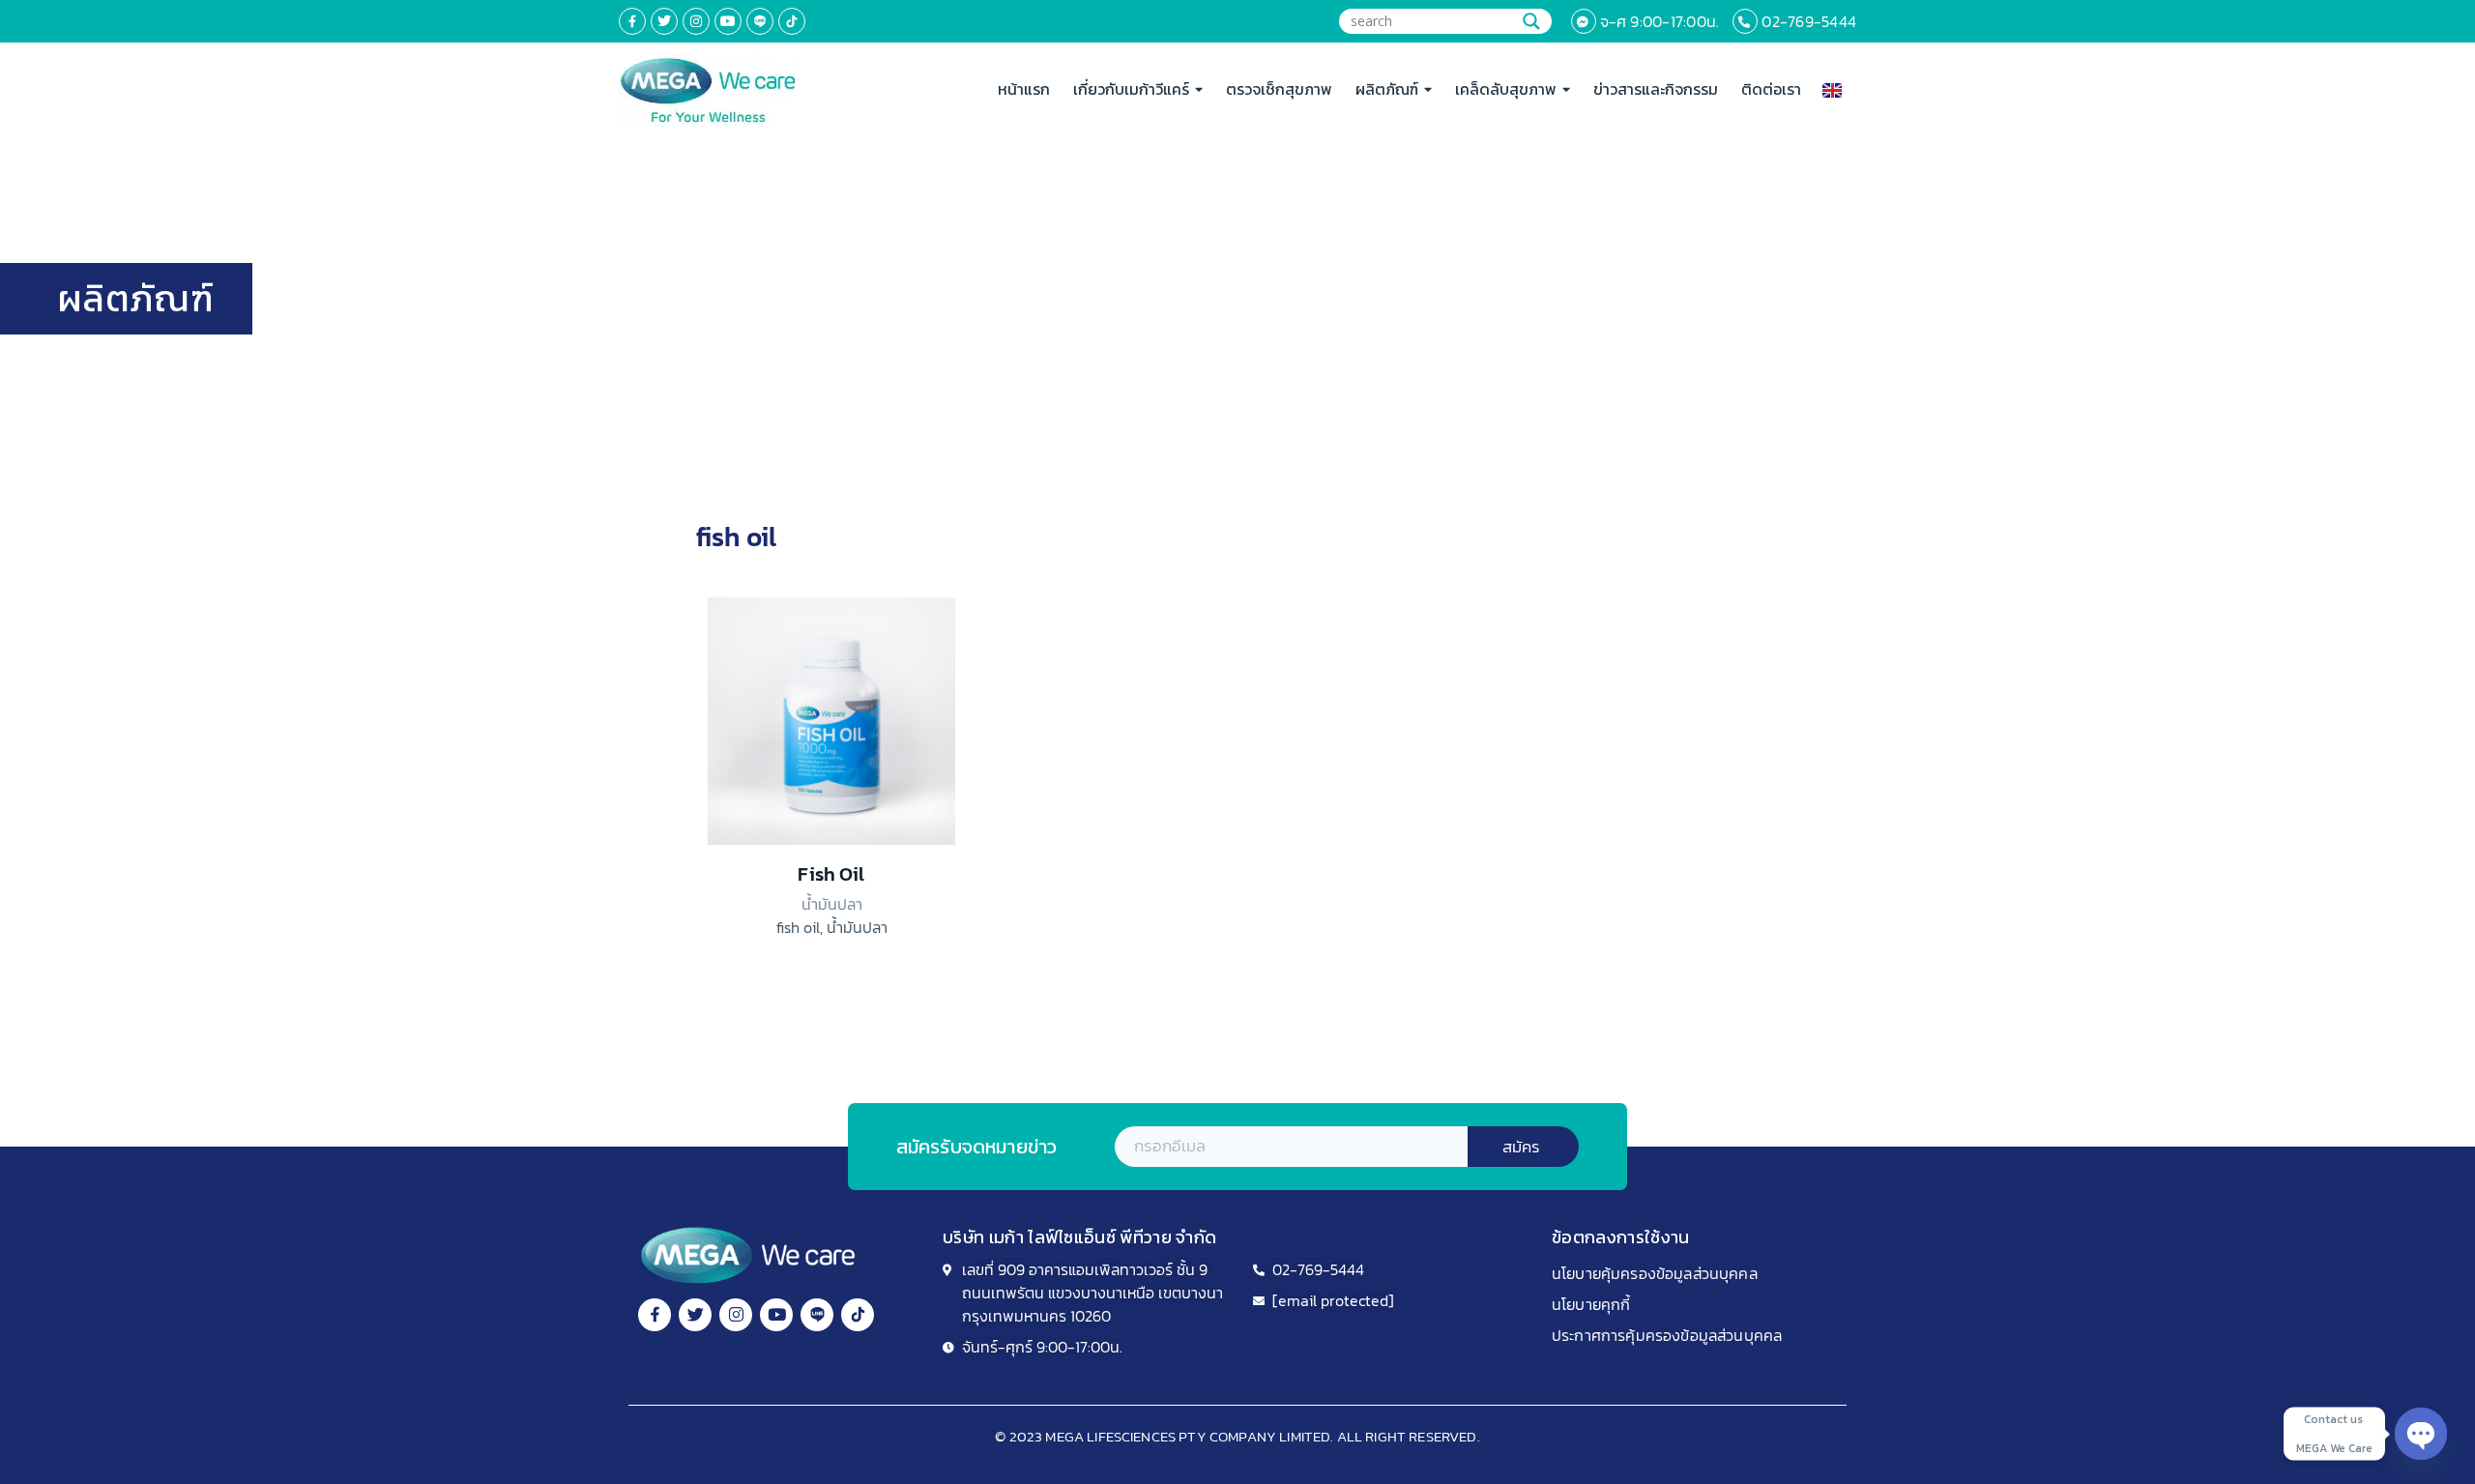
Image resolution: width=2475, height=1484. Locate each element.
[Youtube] (728, 21)
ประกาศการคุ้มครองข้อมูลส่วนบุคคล (1667, 1335)
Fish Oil (831, 874)
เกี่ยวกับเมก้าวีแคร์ (1131, 89)
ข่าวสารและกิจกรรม (1656, 89)
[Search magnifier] (1531, 21)
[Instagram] (696, 21)
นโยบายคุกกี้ (1591, 1304)
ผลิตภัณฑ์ (1387, 89)
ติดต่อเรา (1771, 89)
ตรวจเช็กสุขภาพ (1279, 89)
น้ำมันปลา (857, 927)
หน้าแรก (1024, 89)
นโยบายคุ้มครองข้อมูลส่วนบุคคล (1655, 1273)
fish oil (798, 927)
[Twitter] (664, 21)
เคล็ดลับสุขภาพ (1506, 89)
